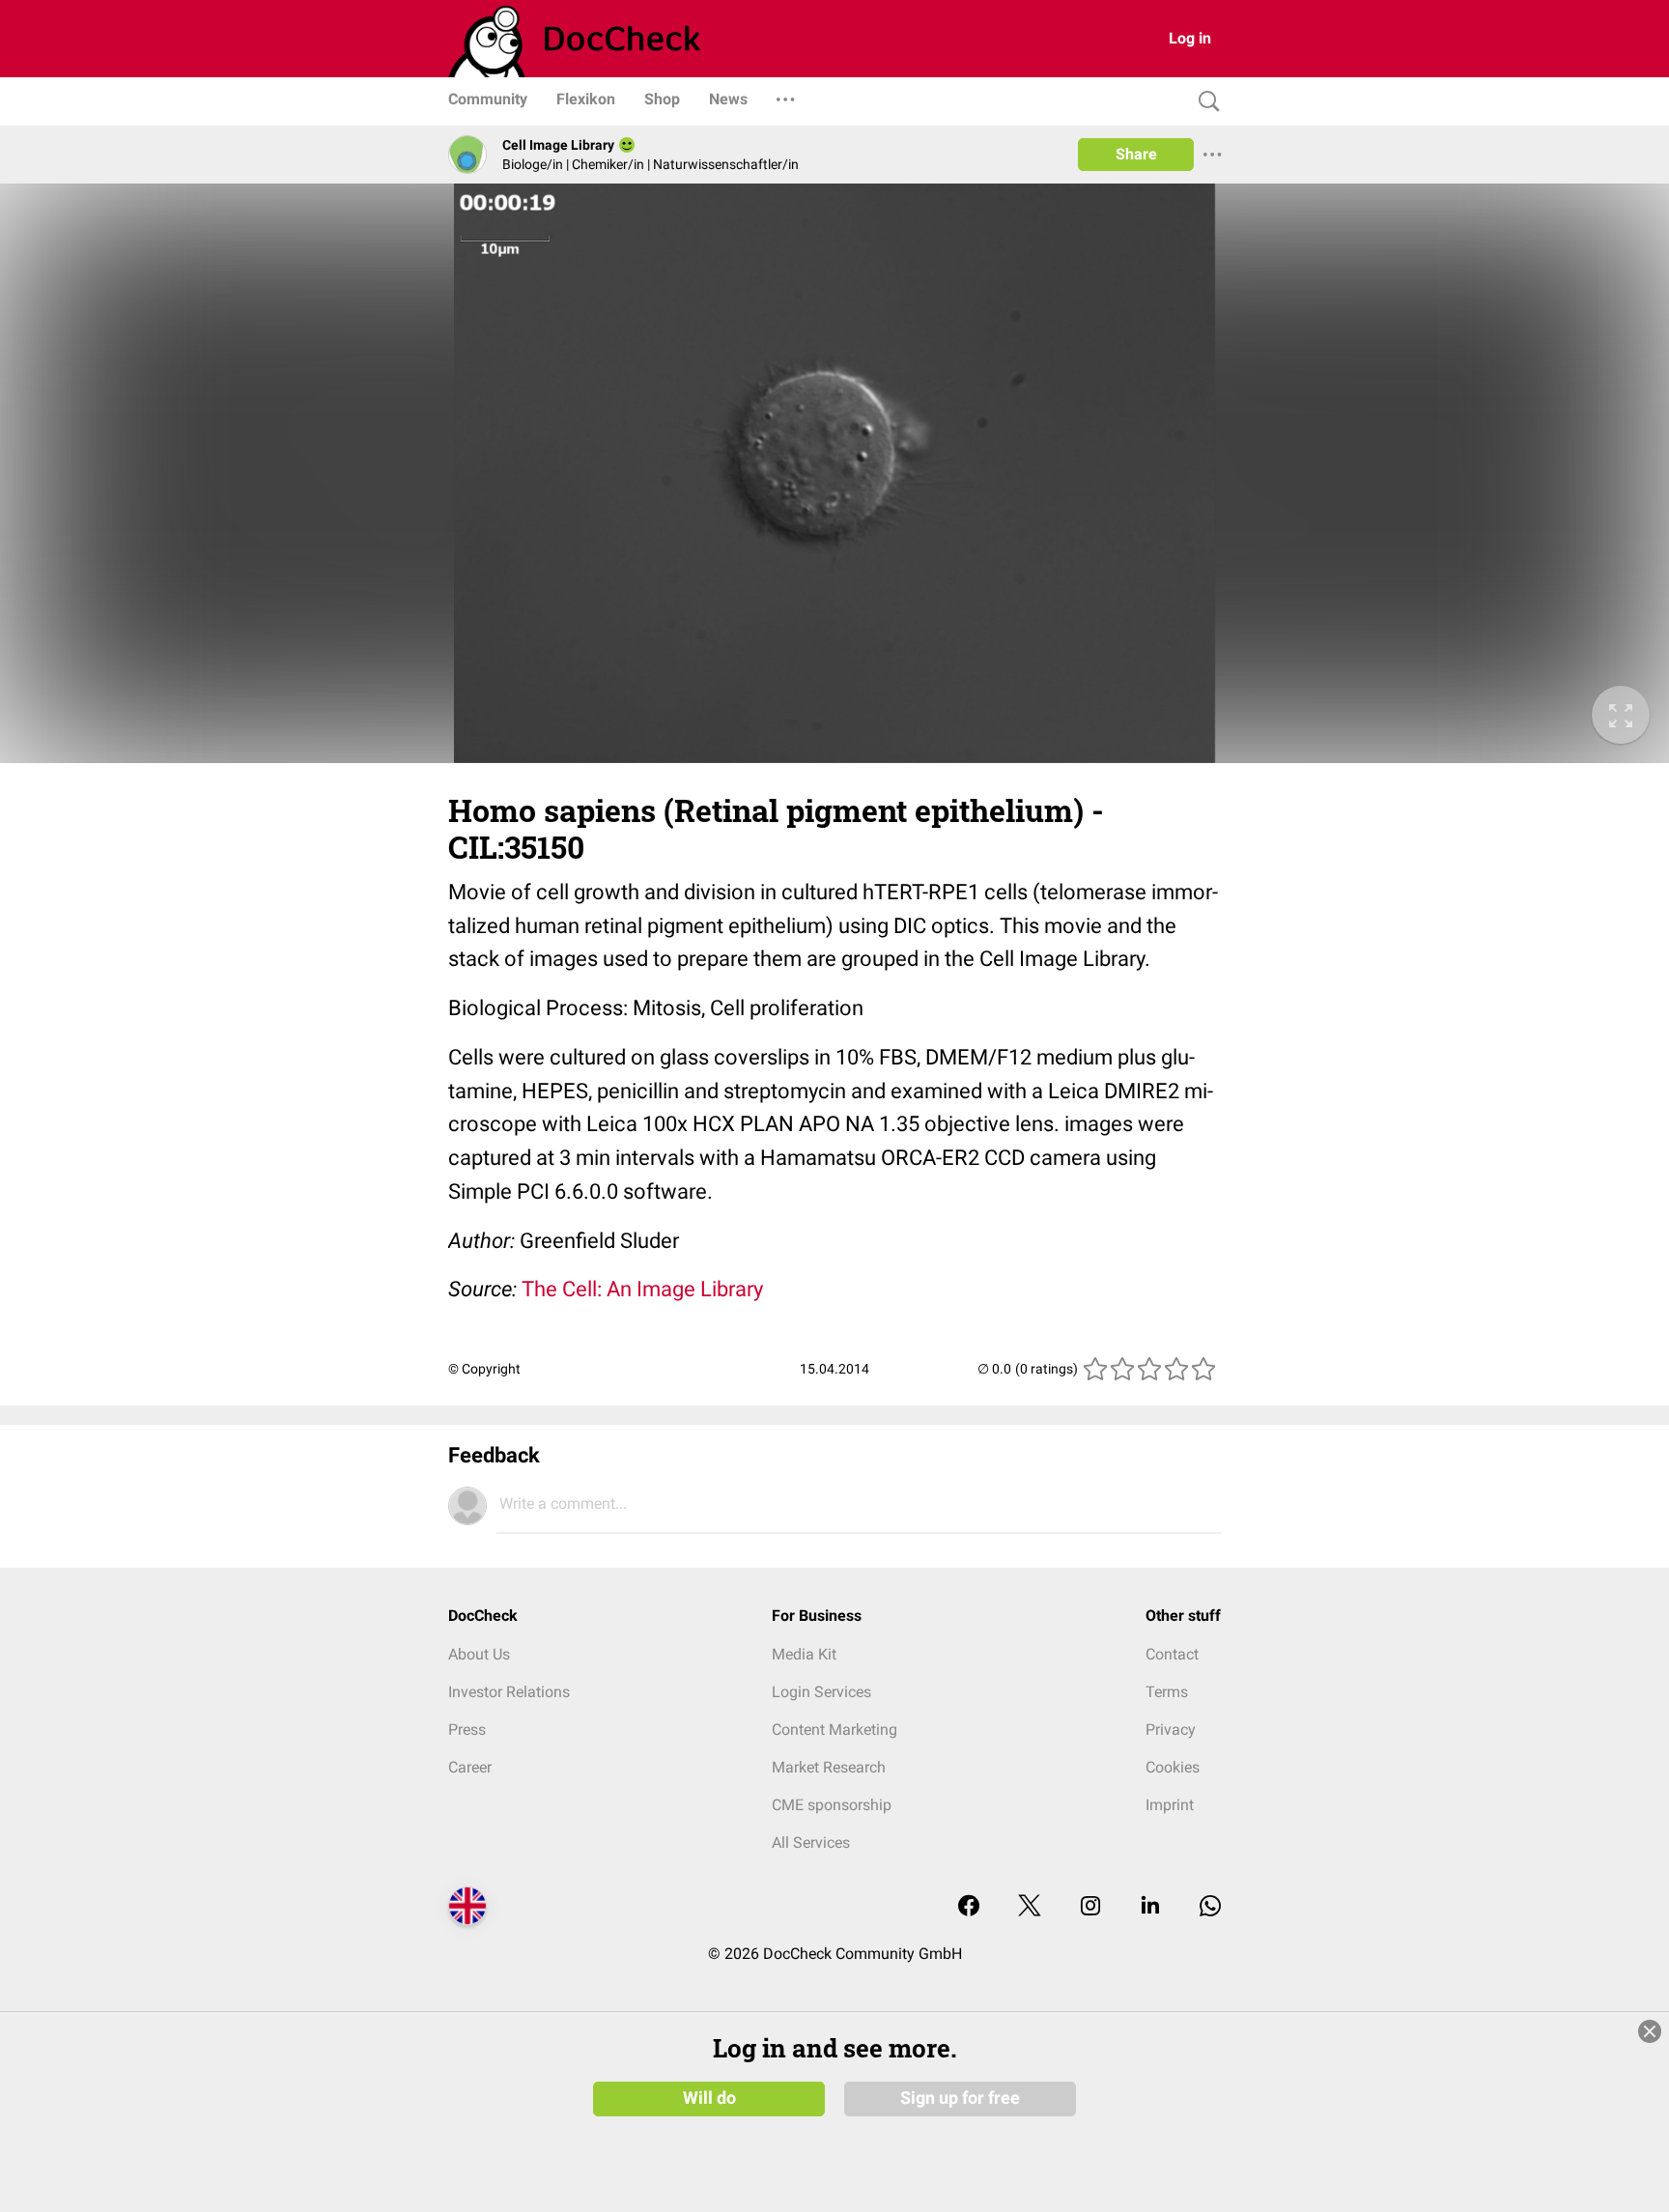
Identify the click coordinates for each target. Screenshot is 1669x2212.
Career (470, 1767)
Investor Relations (509, 1692)
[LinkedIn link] (1150, 1907)
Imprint (1170, 1805)
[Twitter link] (1030, 1907)
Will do (709, 2098)
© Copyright (484, 1369)
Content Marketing (834, 1730)
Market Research (829, 1767)
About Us (479, 1654)
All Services (811, 1843)
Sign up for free (960, 2098)
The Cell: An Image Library (642, 1289)
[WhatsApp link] (1210, 1907)
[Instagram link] (1090, 1907)
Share (1136, 154)
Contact (1172, 1654)
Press (467, 1730)
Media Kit (804, 1654)
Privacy (1171, 1730)
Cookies (1173, 1767)
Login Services (821, 1692)
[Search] (1204, 102)
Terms (1167, 1692)
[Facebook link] (969, 1907)
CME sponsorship (832, 1805)
